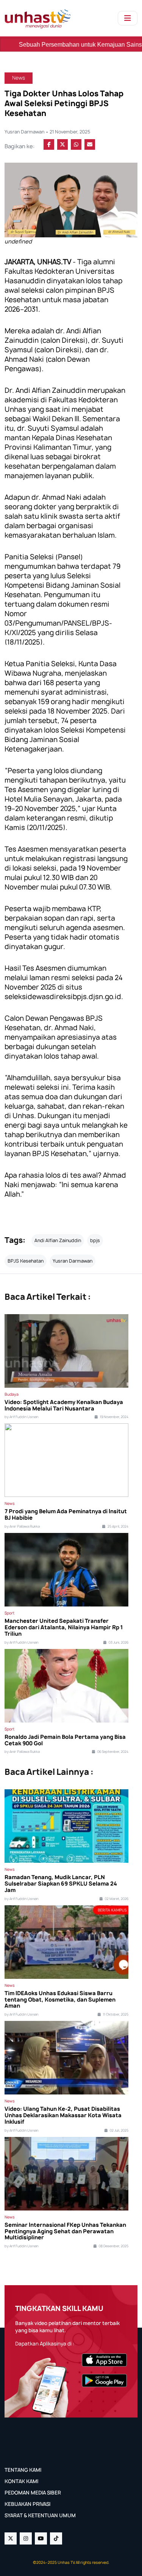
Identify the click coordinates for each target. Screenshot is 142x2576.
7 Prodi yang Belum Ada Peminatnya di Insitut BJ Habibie (66, 1515)
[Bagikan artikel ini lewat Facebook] (49, 144)
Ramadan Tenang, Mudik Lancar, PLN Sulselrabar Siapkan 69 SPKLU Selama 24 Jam (61, 1884)
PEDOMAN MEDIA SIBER (33, 2493)
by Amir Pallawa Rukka (22, 1526)
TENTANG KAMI (23, 2470)
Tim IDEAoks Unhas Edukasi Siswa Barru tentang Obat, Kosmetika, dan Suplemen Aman (60, 2000)
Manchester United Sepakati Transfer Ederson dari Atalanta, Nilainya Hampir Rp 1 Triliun (64, 1627)
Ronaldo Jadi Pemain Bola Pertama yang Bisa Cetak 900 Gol (65, 1740)
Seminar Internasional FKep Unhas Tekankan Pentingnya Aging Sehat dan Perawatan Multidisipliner (65, 2231)
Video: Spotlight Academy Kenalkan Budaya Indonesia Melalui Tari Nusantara (64, 1406)
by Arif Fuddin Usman (21, 1417)
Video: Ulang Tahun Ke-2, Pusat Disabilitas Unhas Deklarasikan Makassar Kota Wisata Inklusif (63, 2115)
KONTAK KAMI (21, 2481)
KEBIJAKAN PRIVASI (27, 2504)
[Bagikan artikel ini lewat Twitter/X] (62, 144)
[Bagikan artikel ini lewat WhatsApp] (76, 144)
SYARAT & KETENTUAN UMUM (40, 2515)
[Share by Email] (90, 144)
